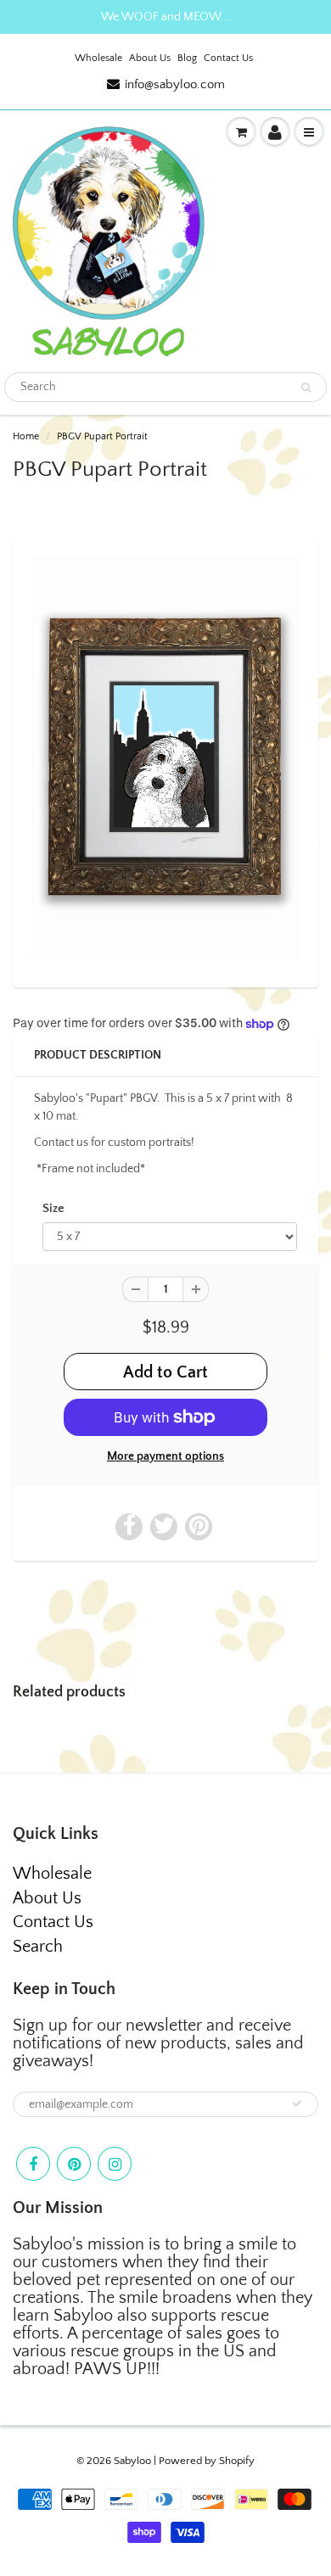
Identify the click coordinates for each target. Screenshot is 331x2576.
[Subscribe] (297, 2104)
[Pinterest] (74, 2164)
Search (38, 1947)
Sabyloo (132, 2461)
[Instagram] (115, 2164)
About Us (150, 58)
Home (26, 436)
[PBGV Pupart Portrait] (165, 758)
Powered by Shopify (207, 2461)
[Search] (306, 388)
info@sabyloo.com (175, 84)
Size (53, 1208)
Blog (187, 58)
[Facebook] (33, 2164)
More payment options (165, 1456)
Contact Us (228, 58)
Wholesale (98, 58)
